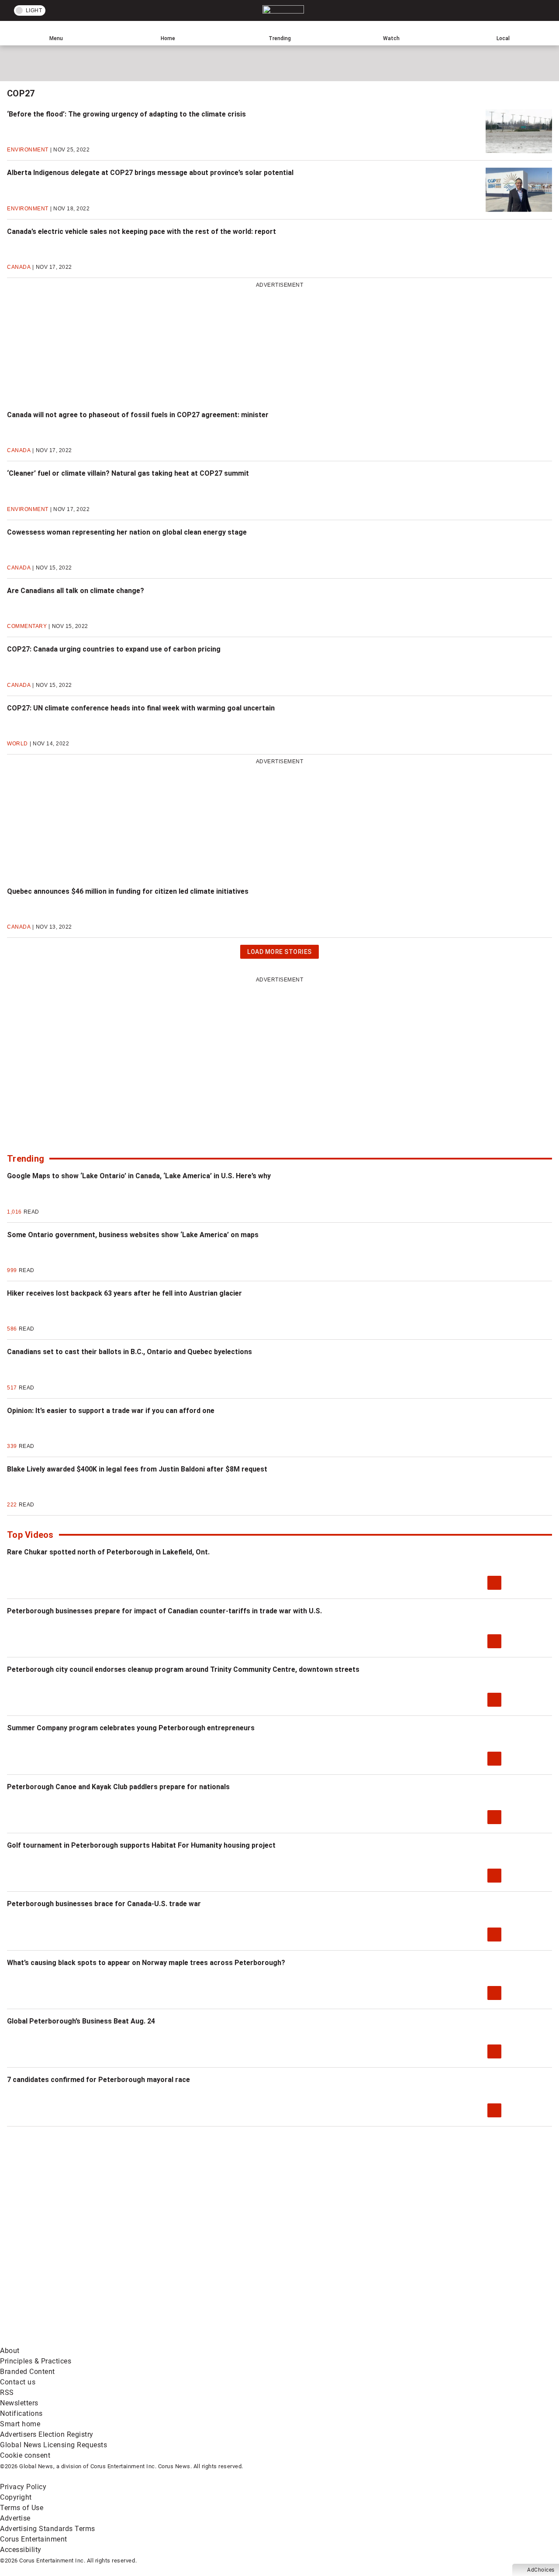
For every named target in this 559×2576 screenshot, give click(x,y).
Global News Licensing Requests (53, 2445)
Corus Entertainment (34, 2539)
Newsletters (19, 2403)
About (10, 2351)
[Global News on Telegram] (333, 2340)
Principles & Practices (36, 2361)
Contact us (18, 2382)
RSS (7, 2392)
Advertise (15, 2518)
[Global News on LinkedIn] (67, 2340)
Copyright (16, 2497)
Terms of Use (22, 2508)
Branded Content (28, 2372)
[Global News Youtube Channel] (333, 2272)
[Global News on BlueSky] (465, 2340)
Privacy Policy (23, 2487)
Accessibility (21, 2550)
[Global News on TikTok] (200, 2340)
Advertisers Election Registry (47, 2434)
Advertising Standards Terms (48, 2529)
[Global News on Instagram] (465, 2272)
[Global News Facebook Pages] (67, 2272)
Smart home (20, 2424)
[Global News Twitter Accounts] (200, 2272)
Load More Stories (279, 953)
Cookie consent (25, 2455)
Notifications (21, 2413)
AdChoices (541, 2570)
